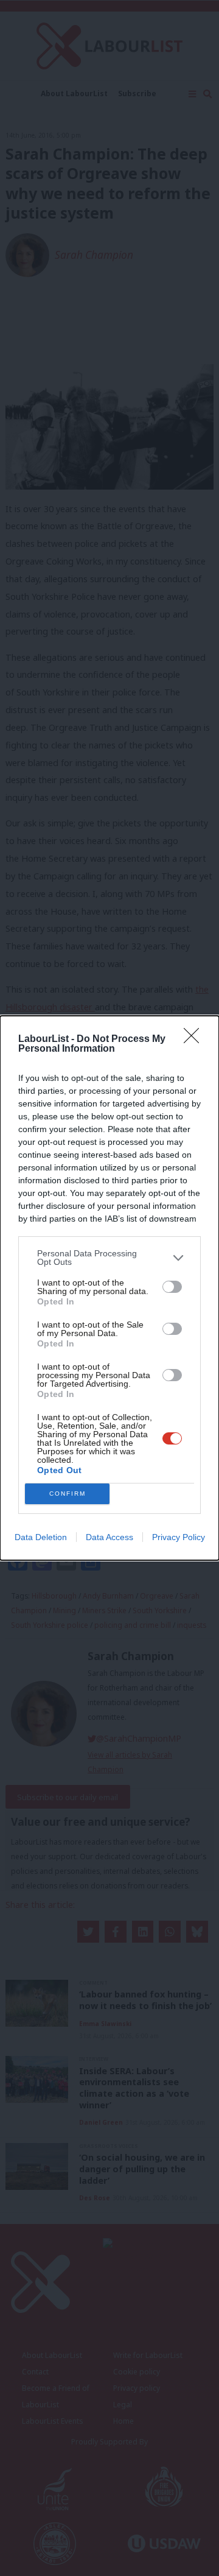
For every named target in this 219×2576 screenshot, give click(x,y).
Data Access (109, 1537)
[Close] (195, 1040)
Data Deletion (41, 1537)
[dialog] (109, 1288)
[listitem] (109, 1258)
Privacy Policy (179, 1537)
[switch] (172, 1287)
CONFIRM (68, 1494)
